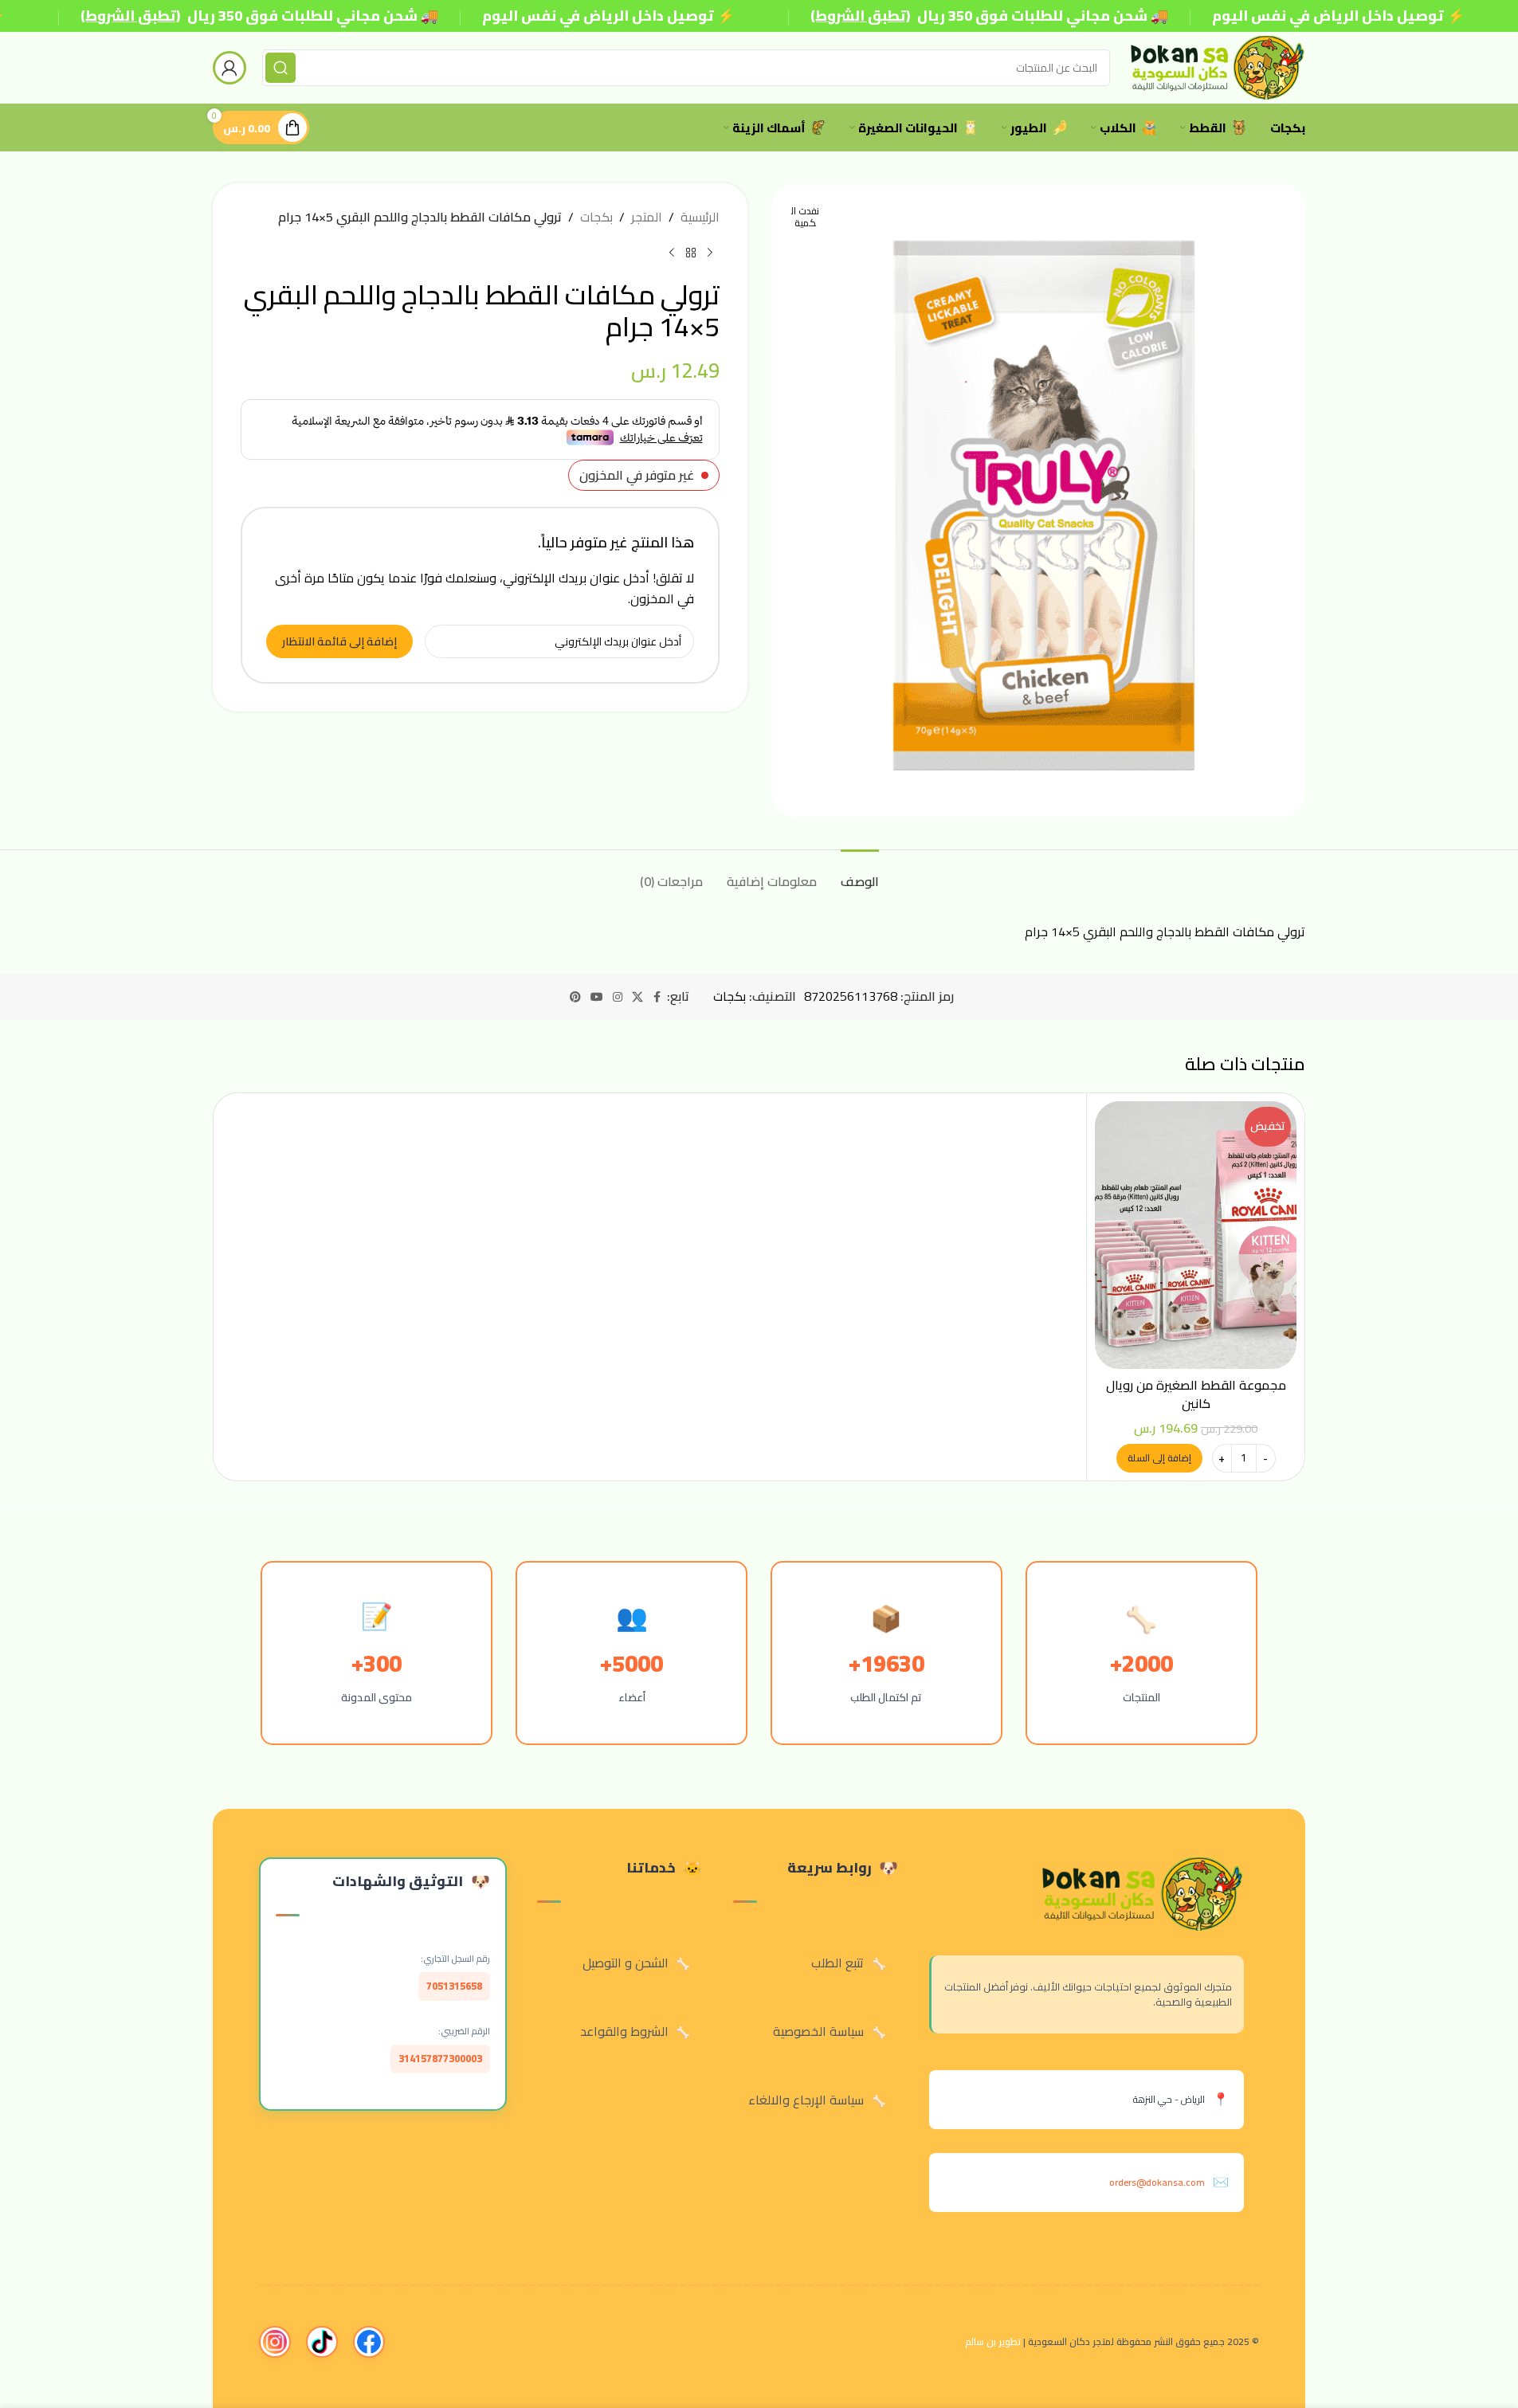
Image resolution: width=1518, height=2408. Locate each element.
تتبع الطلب (837, 1963)
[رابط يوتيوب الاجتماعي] (597, 997)
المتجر (647, 218)
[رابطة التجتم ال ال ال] (618, 997)
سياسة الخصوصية (818, 2031)
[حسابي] (229, 68)
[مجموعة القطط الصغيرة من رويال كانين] (1196, 1235)
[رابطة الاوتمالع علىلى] (657, 997)
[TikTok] (322, 2342)
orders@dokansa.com (1157, 2182)
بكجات (596, 218)
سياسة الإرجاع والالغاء (806, 2100)
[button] (1159, 1458)
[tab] (860, 874)
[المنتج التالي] (672, 253)
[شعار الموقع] (1216, 66)
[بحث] (280, 68)
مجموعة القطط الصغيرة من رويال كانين (1196, 1394)
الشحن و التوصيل (626, 1963)
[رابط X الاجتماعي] (637, 997)
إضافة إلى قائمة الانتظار (339, 641)
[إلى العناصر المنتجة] (691, 253)
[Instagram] (275, 2342)
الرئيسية (700, 218)
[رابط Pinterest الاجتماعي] (575, 997)
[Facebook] (369, 2342)
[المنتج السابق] (710, 253)
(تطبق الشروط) (130, 16)
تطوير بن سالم (993, 2341)
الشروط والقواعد (624, 2031)
